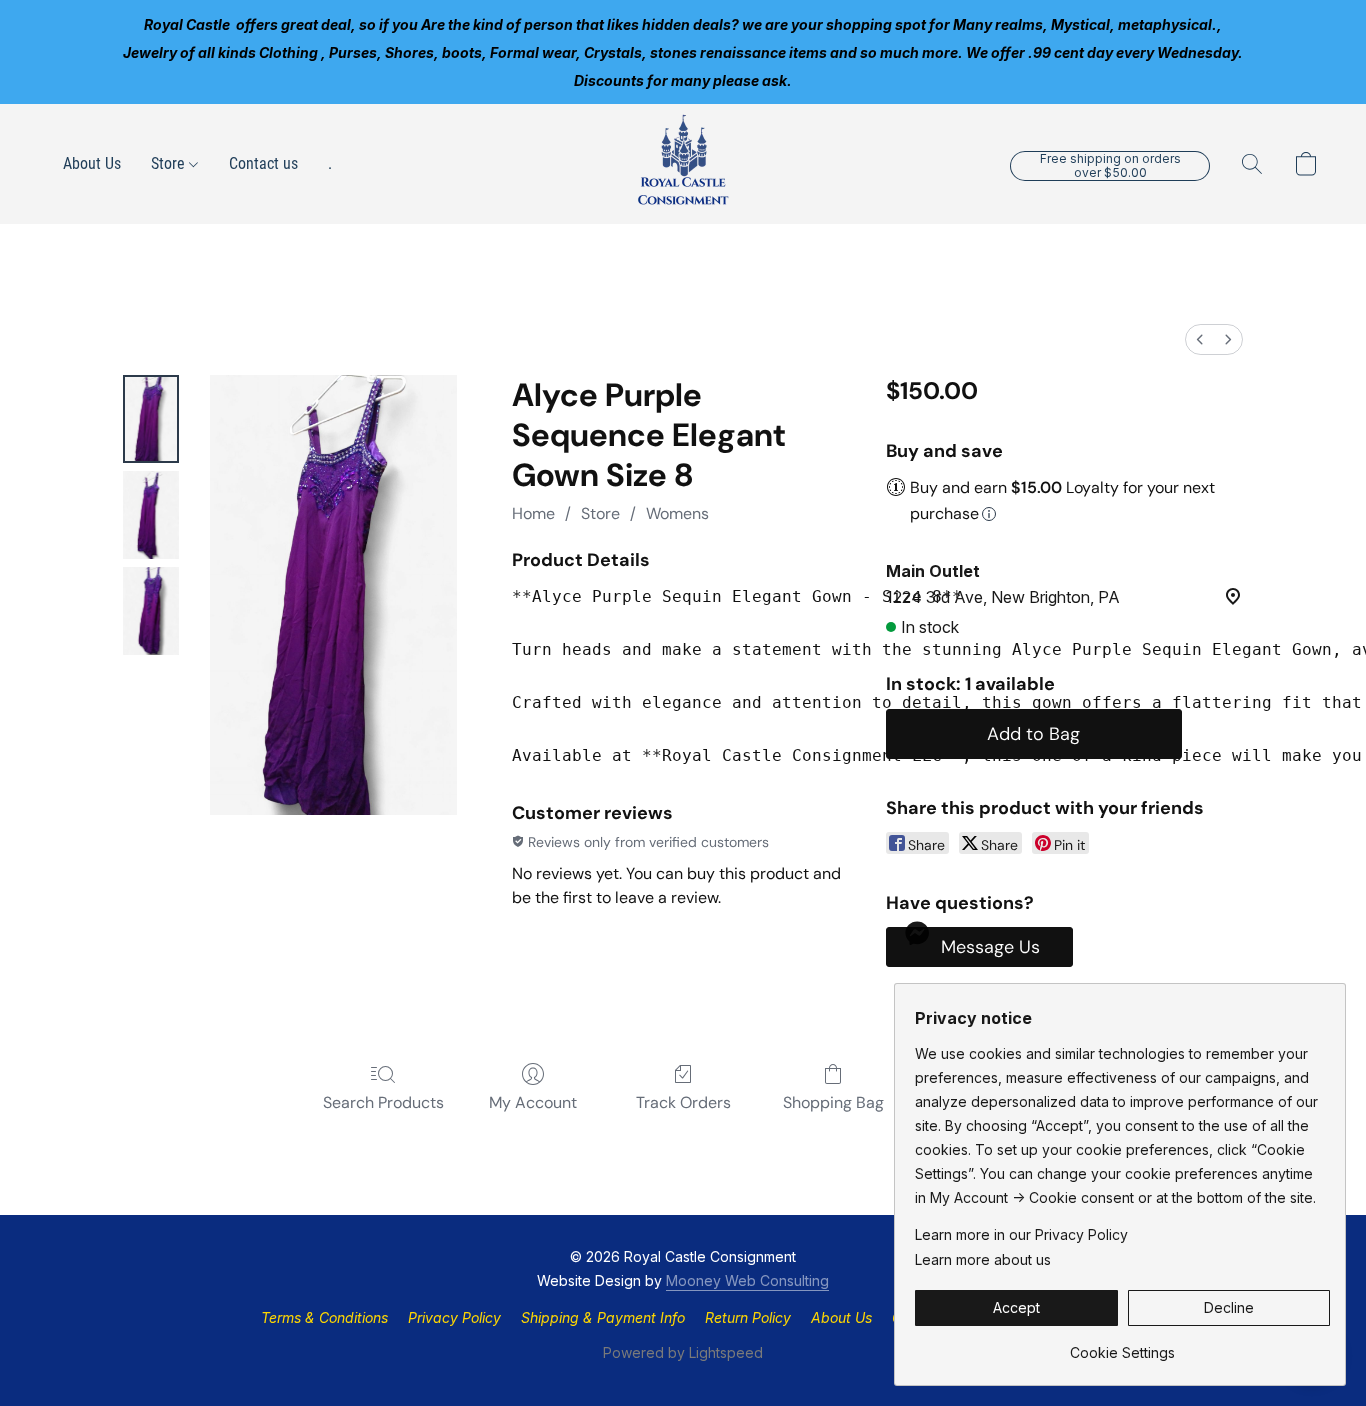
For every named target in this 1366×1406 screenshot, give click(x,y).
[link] (1122, 1345)
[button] (683, 164)
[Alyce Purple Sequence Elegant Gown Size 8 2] (151, 611)
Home (533, 513)
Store (170, 163)
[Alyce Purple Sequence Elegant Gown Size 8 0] (151, 419)
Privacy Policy (454, 1317)
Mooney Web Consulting (747, 1280)
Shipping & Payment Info (603, 1317)
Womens (677, 513)
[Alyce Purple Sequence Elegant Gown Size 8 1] (151, 515)
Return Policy (748, 1317)
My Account (533, 1102)
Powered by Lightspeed (683, 1352)
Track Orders (683, 1102)
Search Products (383, 1102)
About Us (92, 163)
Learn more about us (983, 1259)
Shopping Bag (833, 1102)
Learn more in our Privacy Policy (1021, 1234)
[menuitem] (1200, 339)
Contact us (263, 163)
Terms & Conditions (324, 1317)
